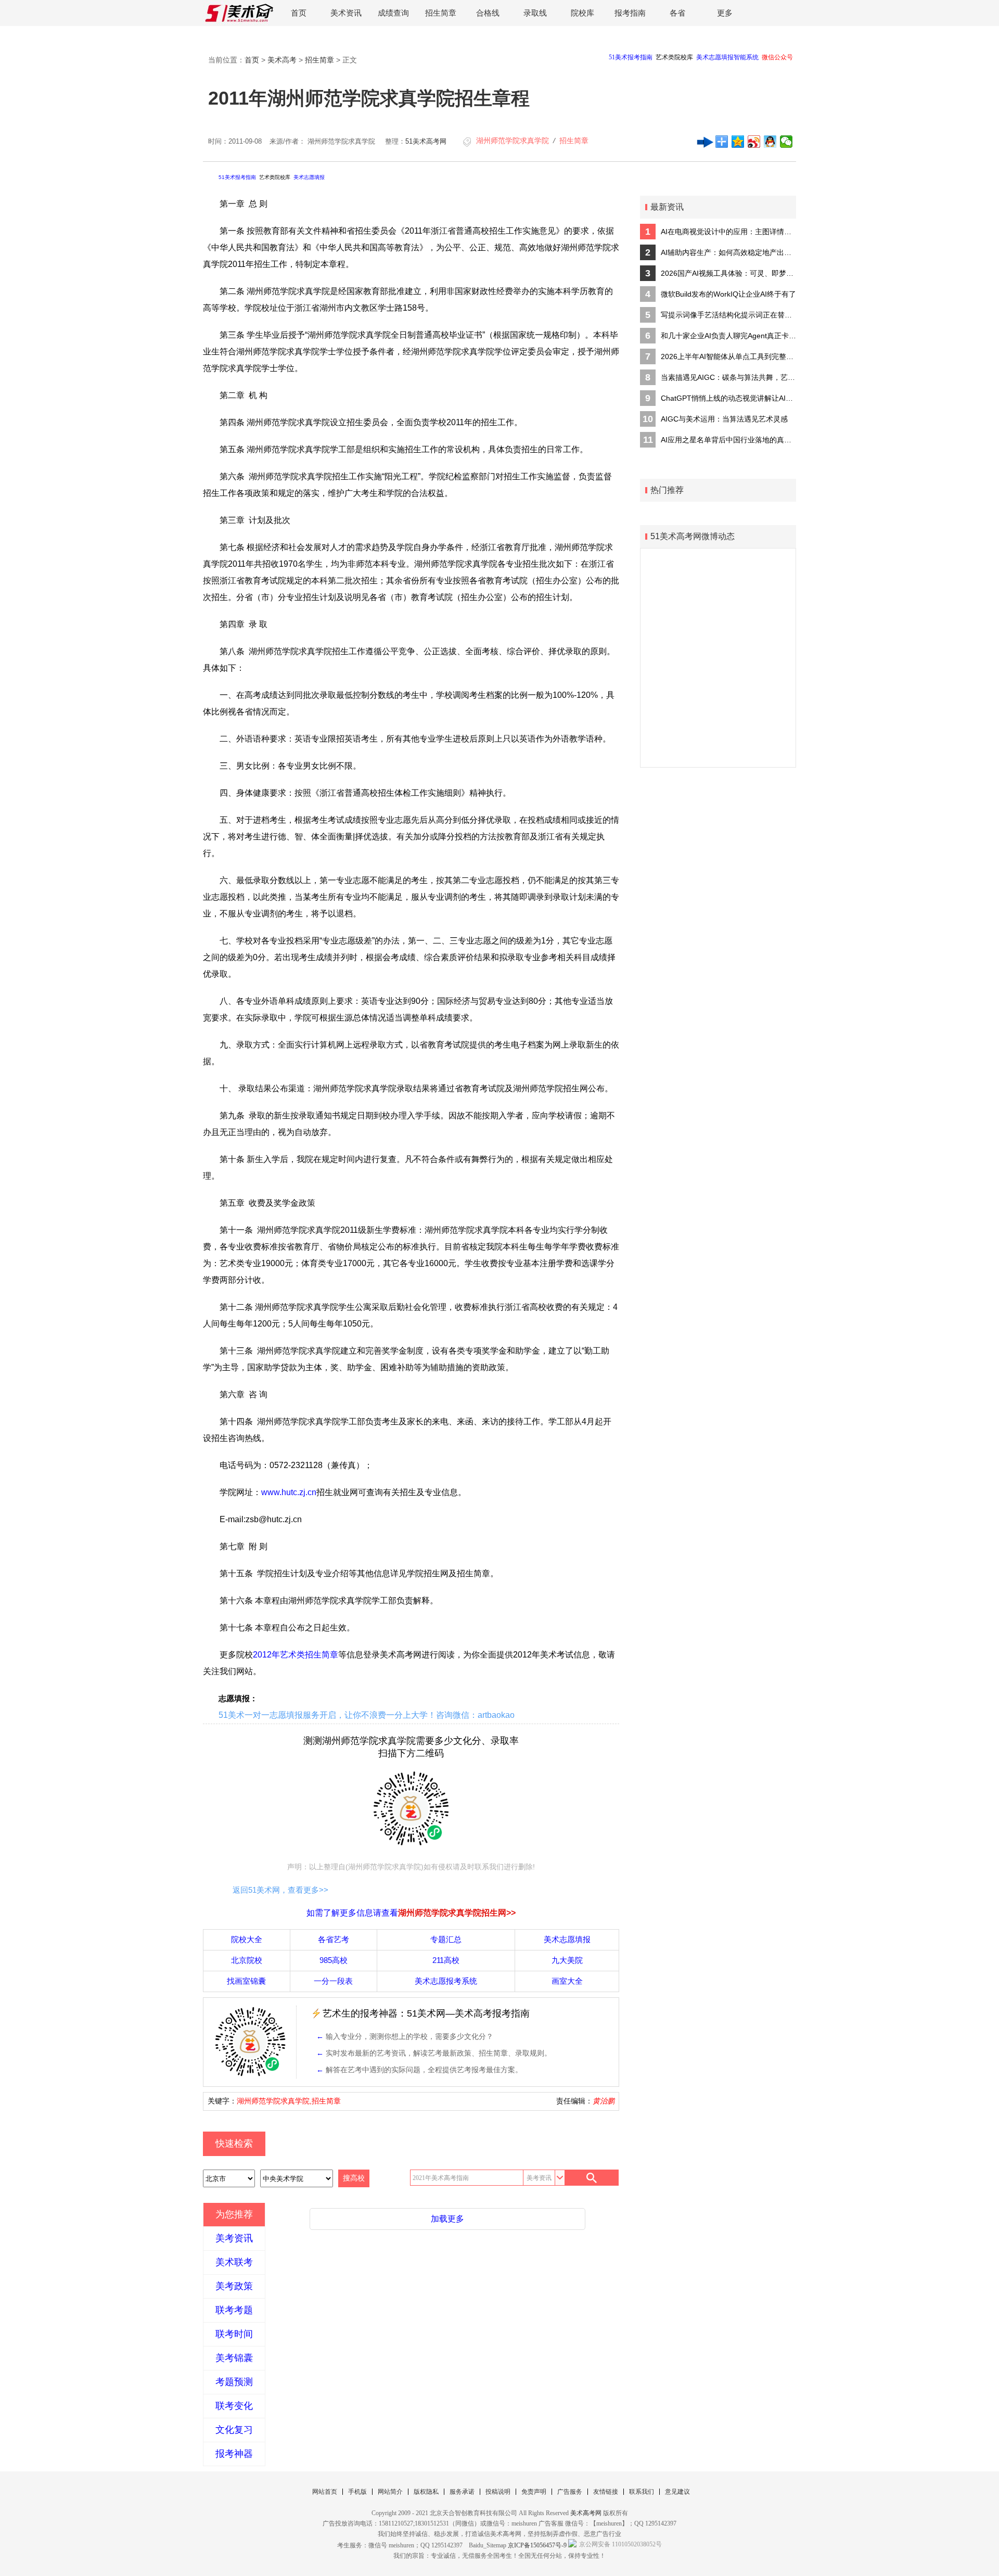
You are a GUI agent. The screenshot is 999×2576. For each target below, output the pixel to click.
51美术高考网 (426, 141)
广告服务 (570, 2492)
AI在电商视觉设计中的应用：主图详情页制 (728, 232)
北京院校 (247, 1960)
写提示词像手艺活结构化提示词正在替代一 (728, 315)
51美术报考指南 (237, 177)
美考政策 (234, 2286)
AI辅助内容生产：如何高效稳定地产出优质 (728, 252)
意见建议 (677, 2492)
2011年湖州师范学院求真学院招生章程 (369, 98)
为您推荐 (234, 2214)
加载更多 (447, 2219)
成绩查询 (393, 13)
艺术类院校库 (275, 177)
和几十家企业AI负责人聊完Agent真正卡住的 (728, 336)
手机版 (357, 2492)
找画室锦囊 (246, 1981)
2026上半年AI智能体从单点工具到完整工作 (728, 356)
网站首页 (325, 2492)
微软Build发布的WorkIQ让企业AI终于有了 (728, 294)
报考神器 (234, 2454)
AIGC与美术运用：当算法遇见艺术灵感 (724, 419)
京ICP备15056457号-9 (537, 2545)
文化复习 (234, 2430)
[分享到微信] (786, 142)
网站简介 (390, 2492)
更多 (725, 13)
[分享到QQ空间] (738, 142)
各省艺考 (334, 1939)
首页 (299, 13)
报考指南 (630, 13)
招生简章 (441, 13)
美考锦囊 (234, 2358)
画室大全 (567, 1981)
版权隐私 (426, 2492)
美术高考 (282, 60)
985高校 (334, 1960)
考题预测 (234, 2382)
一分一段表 (333, 1981)
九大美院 (567, 1960)
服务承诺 (462, 2492)
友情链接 (606, 2492)
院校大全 (247, 1939)
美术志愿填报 (309, 177)
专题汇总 (446, 1939)
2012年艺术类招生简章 (296, 1655)
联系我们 (642, 2492)
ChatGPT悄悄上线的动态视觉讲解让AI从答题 (728, 398)
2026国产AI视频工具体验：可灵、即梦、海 (728, 273)
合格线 (488, 13)
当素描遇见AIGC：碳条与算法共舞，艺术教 (728, 377)
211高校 (446, 1960)
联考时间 (234, 2334)
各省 (677, 13)
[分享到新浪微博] (754, 142)
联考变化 (234, 2406)
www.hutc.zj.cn (289, 1492)
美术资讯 (346, 13)
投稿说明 (498, 2492)
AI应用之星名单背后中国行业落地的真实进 (728, 440)
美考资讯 (234, 2238)
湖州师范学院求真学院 (513, 141)
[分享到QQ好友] (770, 142)
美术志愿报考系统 (446, 1981)
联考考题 (234, 2310)
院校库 (582, 13)
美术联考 (234, 2262)
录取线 (535, 13)
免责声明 (534, 2492)
